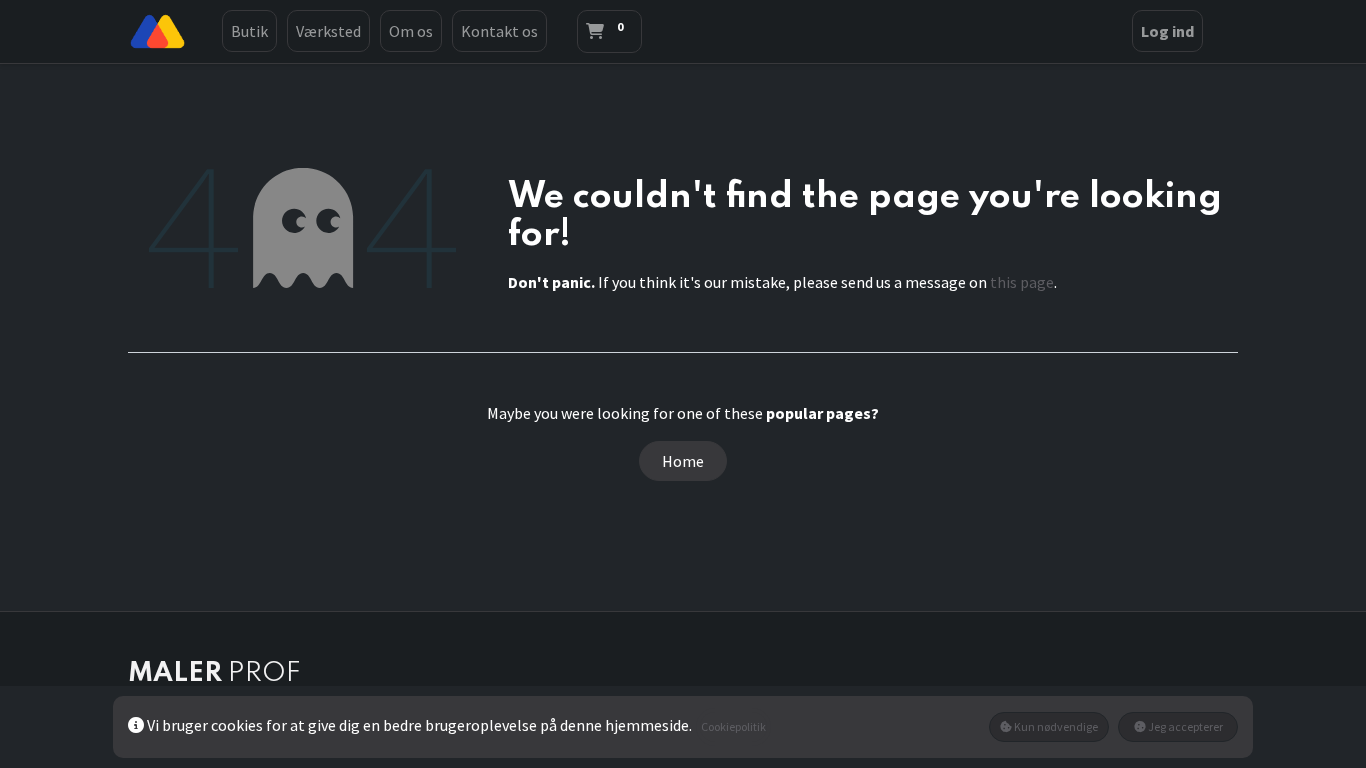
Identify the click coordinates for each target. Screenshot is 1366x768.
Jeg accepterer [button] (1184, 726)
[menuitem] (249, 31)
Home (683, 461)
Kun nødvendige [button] (1055, 726)
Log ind (1167, 31)
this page (1022, 282)
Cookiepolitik (733, 726)
